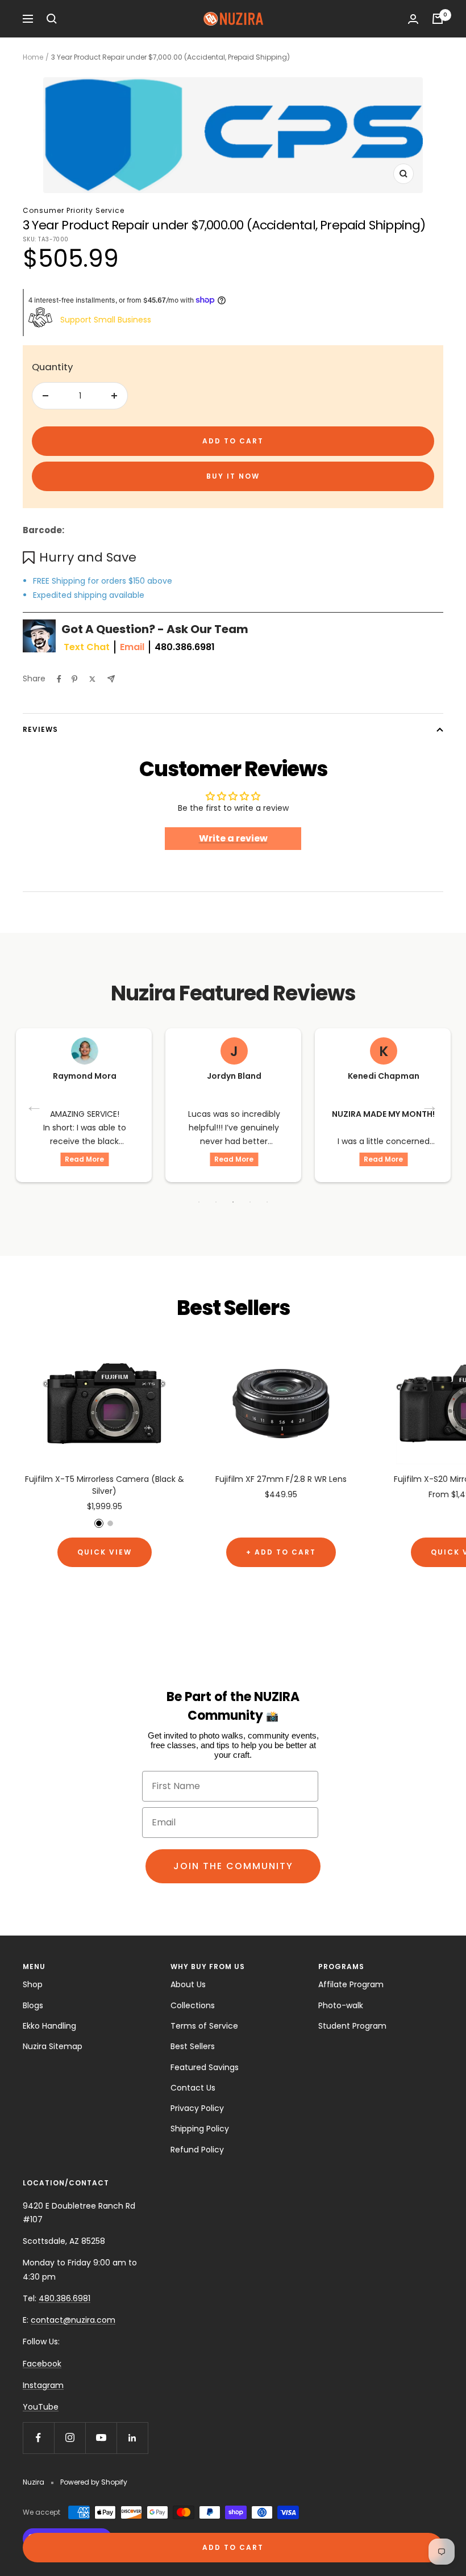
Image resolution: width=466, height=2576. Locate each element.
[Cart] (438, 19)
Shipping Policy (200, 2129)
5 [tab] (267, 1202)
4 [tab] (250, 1202)
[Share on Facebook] (59, 679)
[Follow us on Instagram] (70, 2438)
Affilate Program (351, 1984)
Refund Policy (197, 2150)
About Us (188, 1984)
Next (431, 1105)
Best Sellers (193, 2046)
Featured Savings (205, 2067)
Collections (193, 2005)
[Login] (413, 19)
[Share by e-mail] (111, 679)
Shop (33, 1984)
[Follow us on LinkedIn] (132, 2438)
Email (132, 647)
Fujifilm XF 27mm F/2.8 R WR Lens (281, 1479)
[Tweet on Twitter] (92, 679)
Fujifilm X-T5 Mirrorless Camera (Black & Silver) (105, 1485)
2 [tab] (216, 1202)
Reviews (40, 729)
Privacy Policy (197, 2108)
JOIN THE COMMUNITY (233, 1866)
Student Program (352, 2026)
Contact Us (193, 2088)
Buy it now (233, 476)
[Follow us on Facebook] (38, 2438)
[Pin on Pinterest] (74, 679)
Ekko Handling (49, 2026)
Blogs (33, 2005)
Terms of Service (204, 2026)
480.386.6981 (185, 647)
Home (33, 57)
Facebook (42, 2364)
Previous (35, 1105)
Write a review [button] (233, 838)
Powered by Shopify (94, 2482)
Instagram (43, 2385)
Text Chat (87, 647)
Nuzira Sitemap (53, 2046)
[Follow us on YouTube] (101, 2438)
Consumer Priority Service (74, 210)
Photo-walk (341, 2005)
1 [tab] (199, 1202)
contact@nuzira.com (73, 2320)
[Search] (52, 19)
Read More (84, 1159)
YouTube (41, 2407)
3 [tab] (233, 1202)
